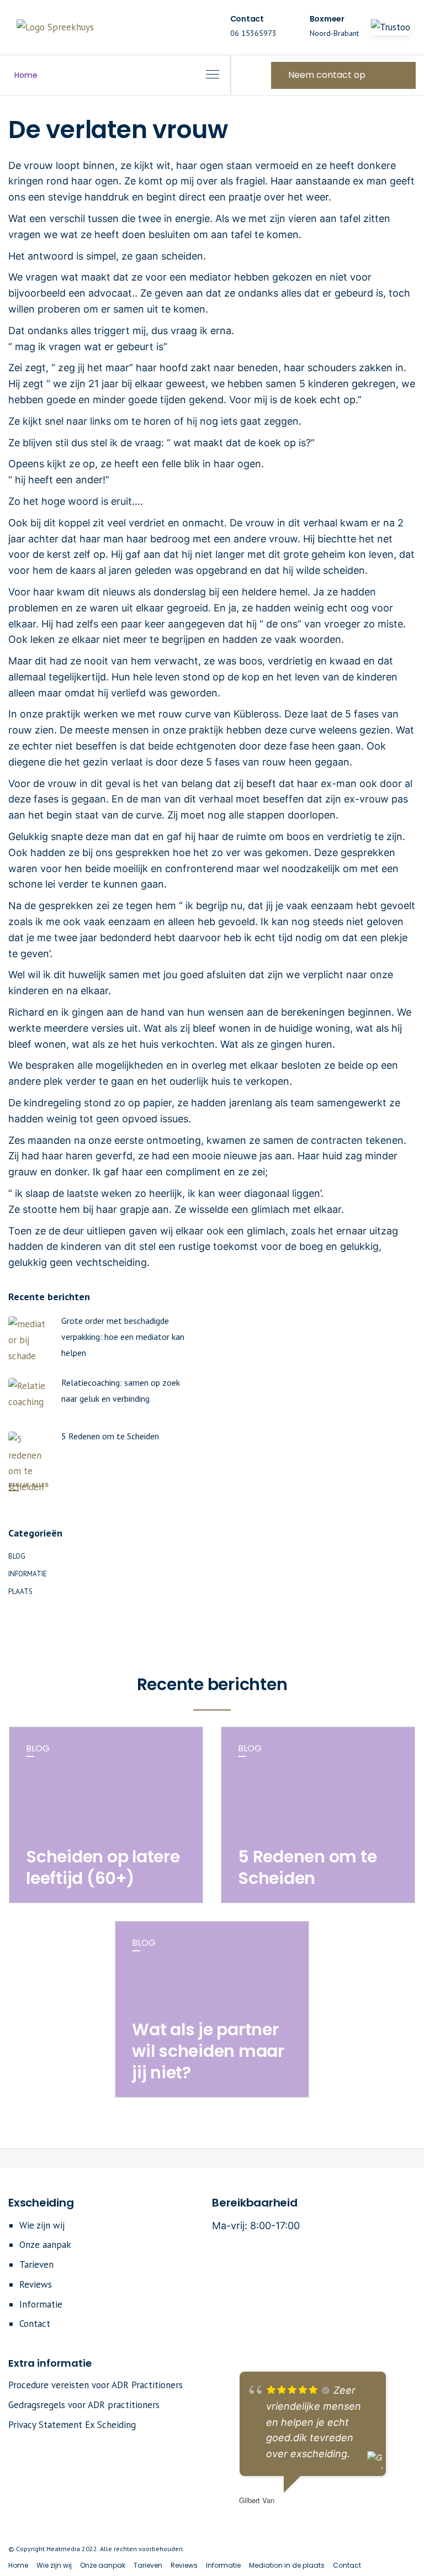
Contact (35, 2324)
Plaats (20, 1591)
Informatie (28, 1574)
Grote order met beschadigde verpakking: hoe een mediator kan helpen (123, 1337)
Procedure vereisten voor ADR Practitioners (96, 2385)
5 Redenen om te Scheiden (110, 1436)
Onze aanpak (45, 2245)
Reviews (36, 2284)
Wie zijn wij (42, 2225)
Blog (17, 1556)
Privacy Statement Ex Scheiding (72, 2425)
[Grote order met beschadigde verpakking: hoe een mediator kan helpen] (28, 1336)
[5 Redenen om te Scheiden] (28, 1451)
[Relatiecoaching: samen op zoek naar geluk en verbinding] (28, 1398)
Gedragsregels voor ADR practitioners (84, 2405)
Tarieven (36, 2264)
